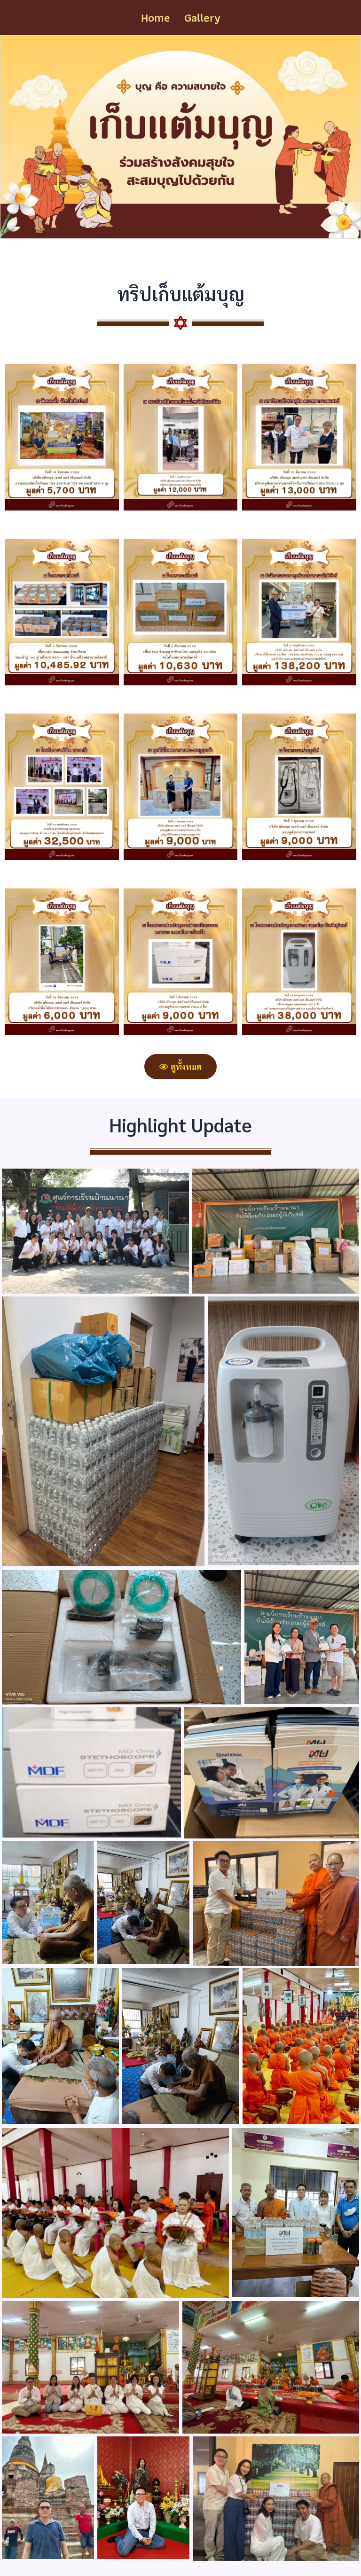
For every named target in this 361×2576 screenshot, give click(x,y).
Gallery (202, 17)
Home (156, 17)
